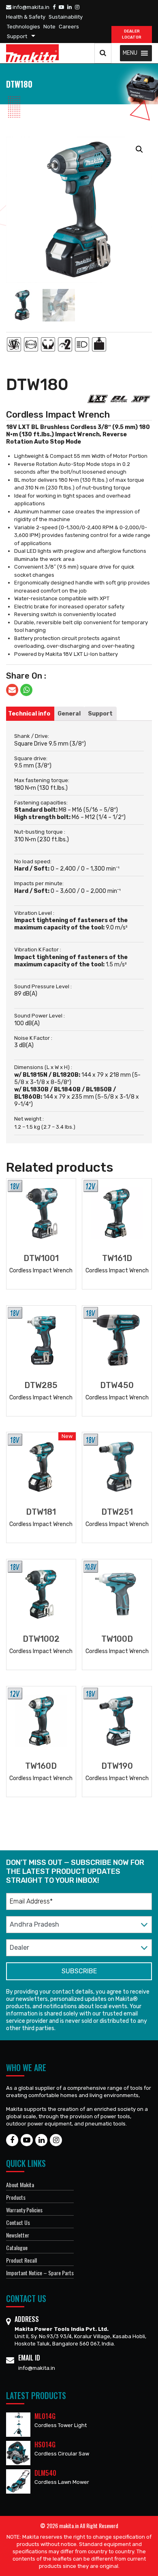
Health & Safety (26, 17)
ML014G (45, 2416)
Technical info (29, 714)
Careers (69, 27)
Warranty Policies (24, 2210)
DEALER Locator (132, 34)
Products (16, 2197)
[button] (130, 53)
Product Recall (21, 2260)
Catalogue (17, 2247)
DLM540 (45, 2473)
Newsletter (18, 2235)
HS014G (45, 2445)
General (69, 714)
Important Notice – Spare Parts (40, 2273)
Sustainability (66, 17)
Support (17, 36)
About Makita (20, 2185)
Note (49, 27)
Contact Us (18, 2222)
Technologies (23, 27)
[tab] (29, 714)
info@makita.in (30, 7)
